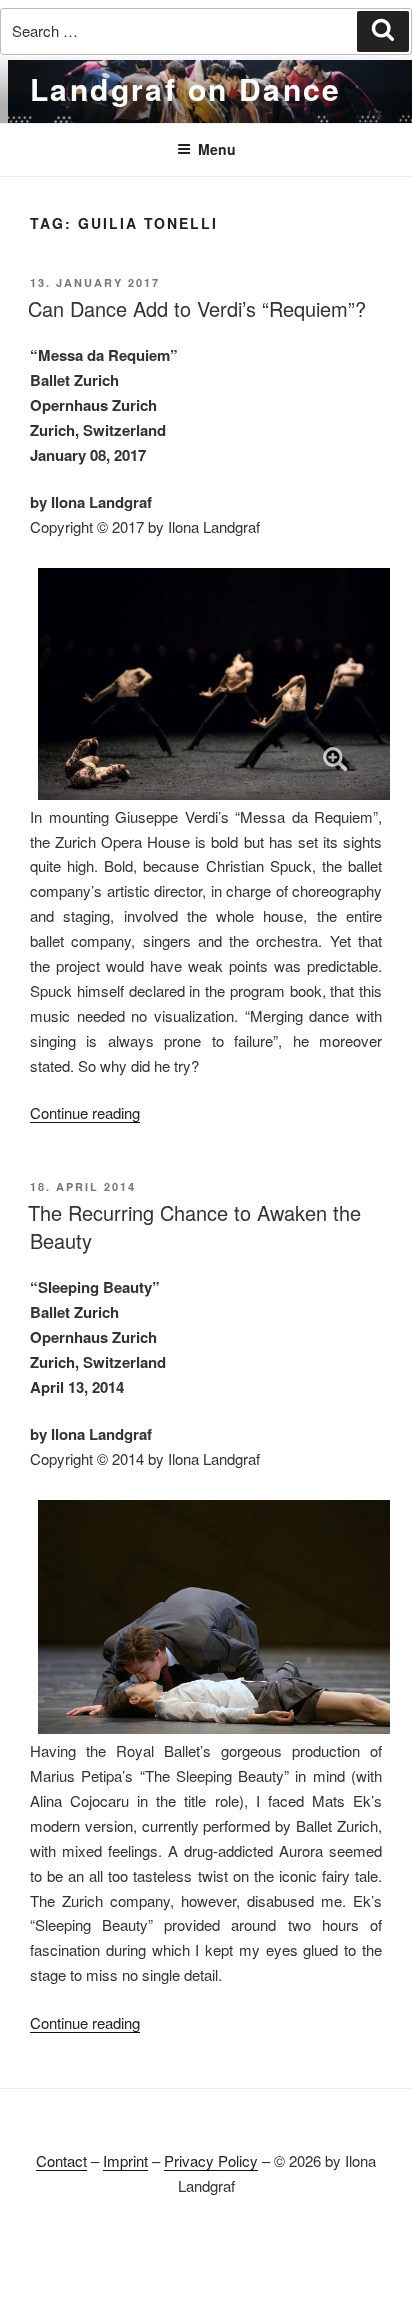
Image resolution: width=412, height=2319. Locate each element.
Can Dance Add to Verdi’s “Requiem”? (197, 308)
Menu (217, 149)
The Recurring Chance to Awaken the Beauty (194, 1226)
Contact (61, 2160)
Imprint (125, 2160)
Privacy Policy (211, 2160)
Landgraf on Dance (186, 88)
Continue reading (85, 1112)
